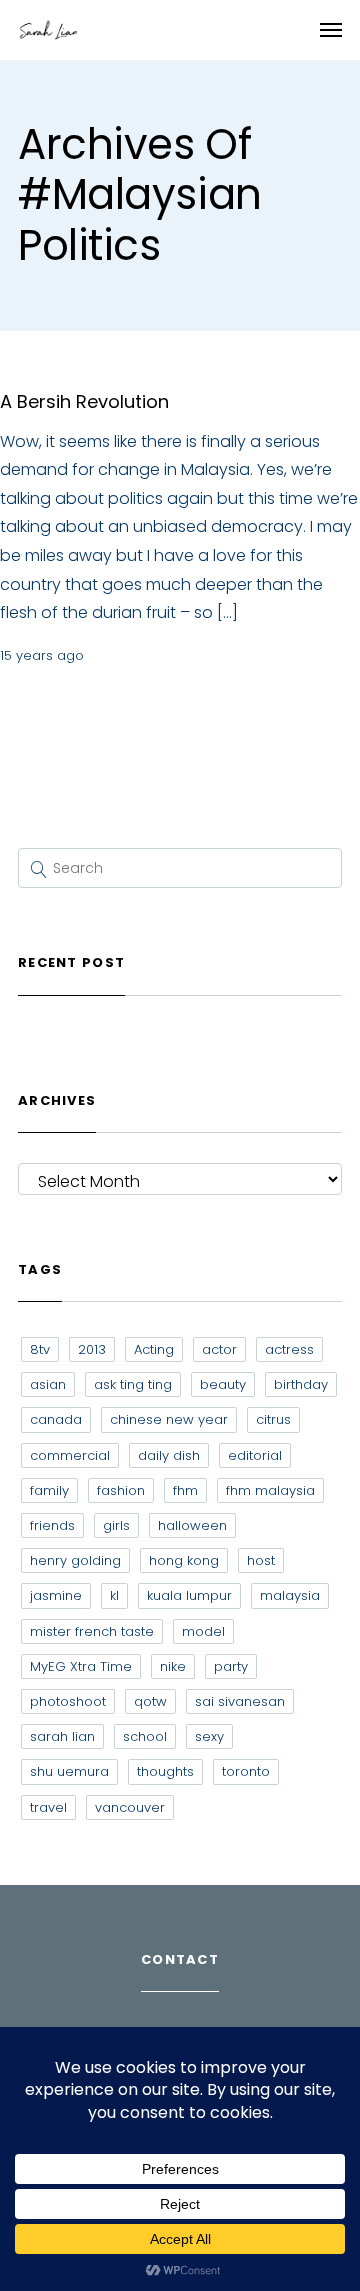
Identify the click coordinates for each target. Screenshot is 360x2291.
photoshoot (68, 1701)
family (49, 1490)
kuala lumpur (189, 1595)
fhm (185, 1490)
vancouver (130, 1807)
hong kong (184, 1560)
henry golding (75, 1560)
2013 (92, 1349)
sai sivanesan (240, 1701)
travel (48, 1807)
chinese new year (169, 1419)
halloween (192, 1525)
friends (52, 1525)
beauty (223, 1384)
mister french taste (92, 1631)
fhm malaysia (270, 1490)
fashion (121, 1490)
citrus (273, 1419)
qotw (150, 1701)
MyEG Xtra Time (81, 1666)
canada (56, 1419)
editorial (255, 1455)
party (231, 1666)
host (261, 1560)
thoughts (165, 1771)
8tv (40, 1349)
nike (173, 1666)
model (203, 1631)
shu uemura (69, 1771)
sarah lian (62, 1736)
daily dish (169, 1455)
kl (114, 1595)
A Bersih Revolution (84, 401)
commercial (70, 1455)
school (145, 1736)
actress (289, 1349)
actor (219, 1349)
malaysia (290, 1595)
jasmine (56, 1595)
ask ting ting (133, 1384)
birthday (301, 1384)
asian (48, 1384)
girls (116, 1525)
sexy (209, 1736)
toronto (246, 1771)
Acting (154, 1349)
